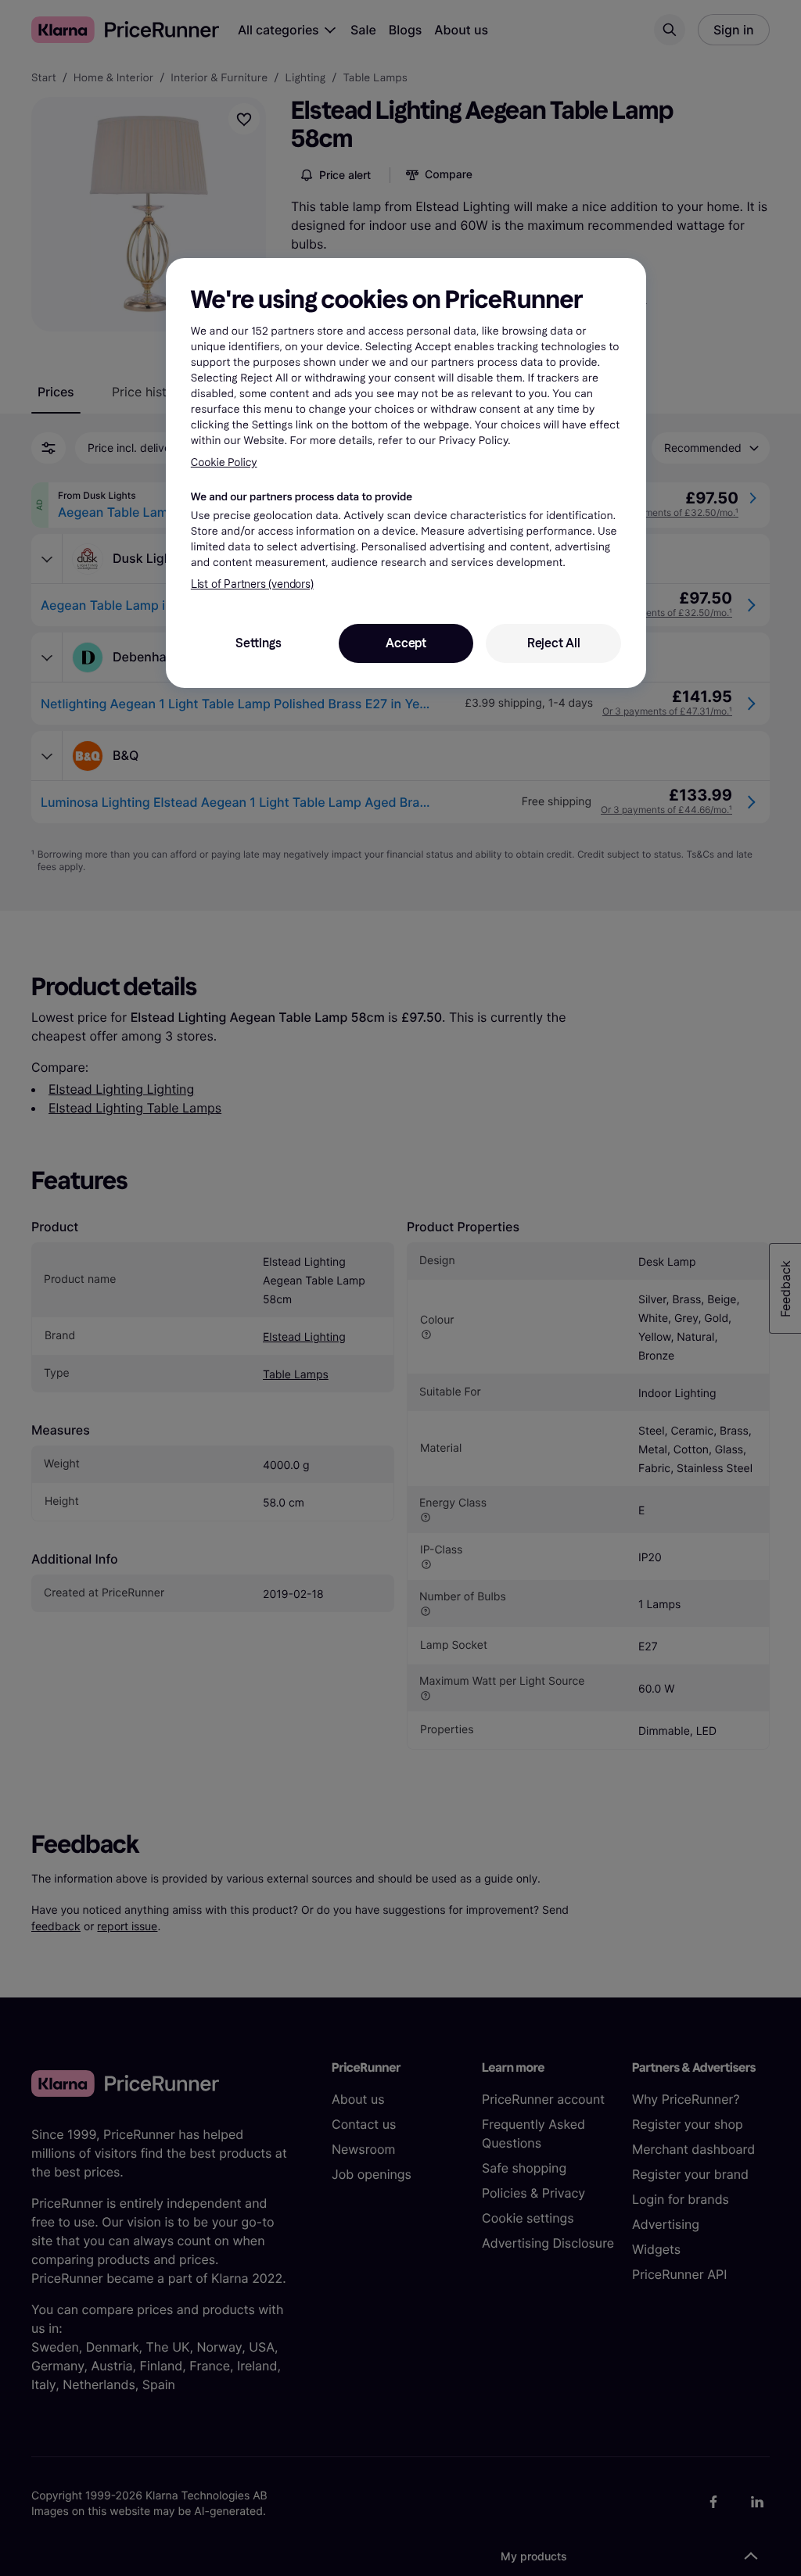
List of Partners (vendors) (252, 584)
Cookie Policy (224, 462)
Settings (258, 643)
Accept (406, 643)
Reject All (554, 643)
